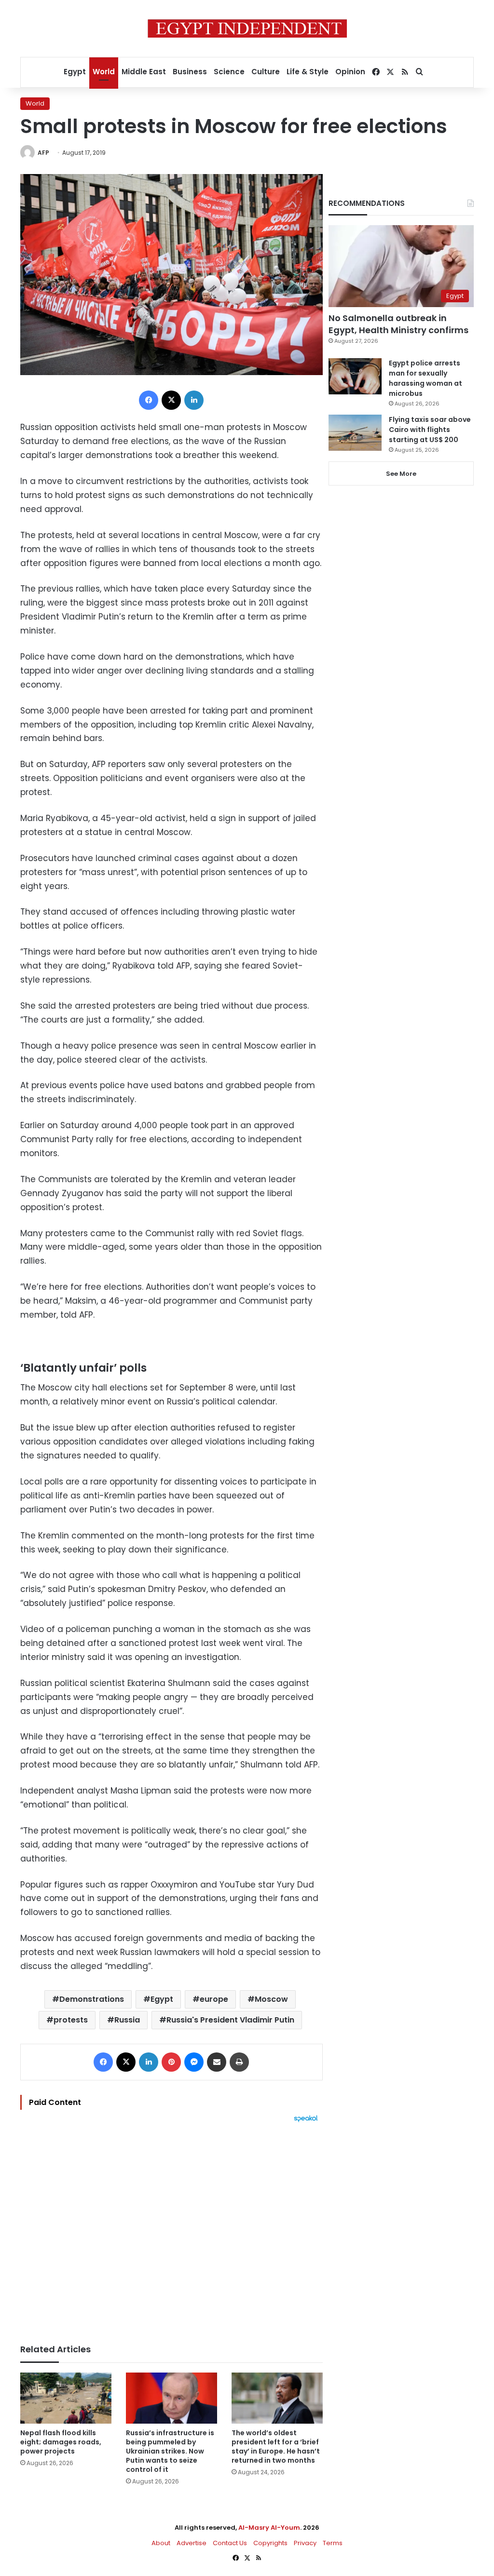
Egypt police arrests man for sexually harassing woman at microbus (425, 378)
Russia (127, 2020)
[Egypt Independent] (247, 28)
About (161, 2543)
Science (229, 72)
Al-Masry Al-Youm (269, 2528)
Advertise (192, 2543)
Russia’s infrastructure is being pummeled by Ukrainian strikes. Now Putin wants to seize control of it (170, 2451)
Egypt (75, 72)
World (104, 72)
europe (214, 1999)
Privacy (305, 2543)
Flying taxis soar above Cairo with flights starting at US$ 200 (430, 430)
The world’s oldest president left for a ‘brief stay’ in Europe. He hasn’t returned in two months (276, 2447)
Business (190, 72)
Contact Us (230, 2543)
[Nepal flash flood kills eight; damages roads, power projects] (66, 2398)
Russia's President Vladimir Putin (230, 2020)
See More (401, 474)
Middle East (144, 72)
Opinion (350, 72)
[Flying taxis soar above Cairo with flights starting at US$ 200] (355, 433)
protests (71, 2020)
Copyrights (270, 2543)
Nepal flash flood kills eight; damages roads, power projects (61, 2442)
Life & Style (308, 72)
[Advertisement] (172, 2228)
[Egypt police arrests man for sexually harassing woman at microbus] (355, 376)
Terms (333, 2543)
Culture (266, 72)
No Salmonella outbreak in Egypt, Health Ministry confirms (398, 324)
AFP (43, 153)
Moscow (271, 1999)
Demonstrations (92, 1999)
